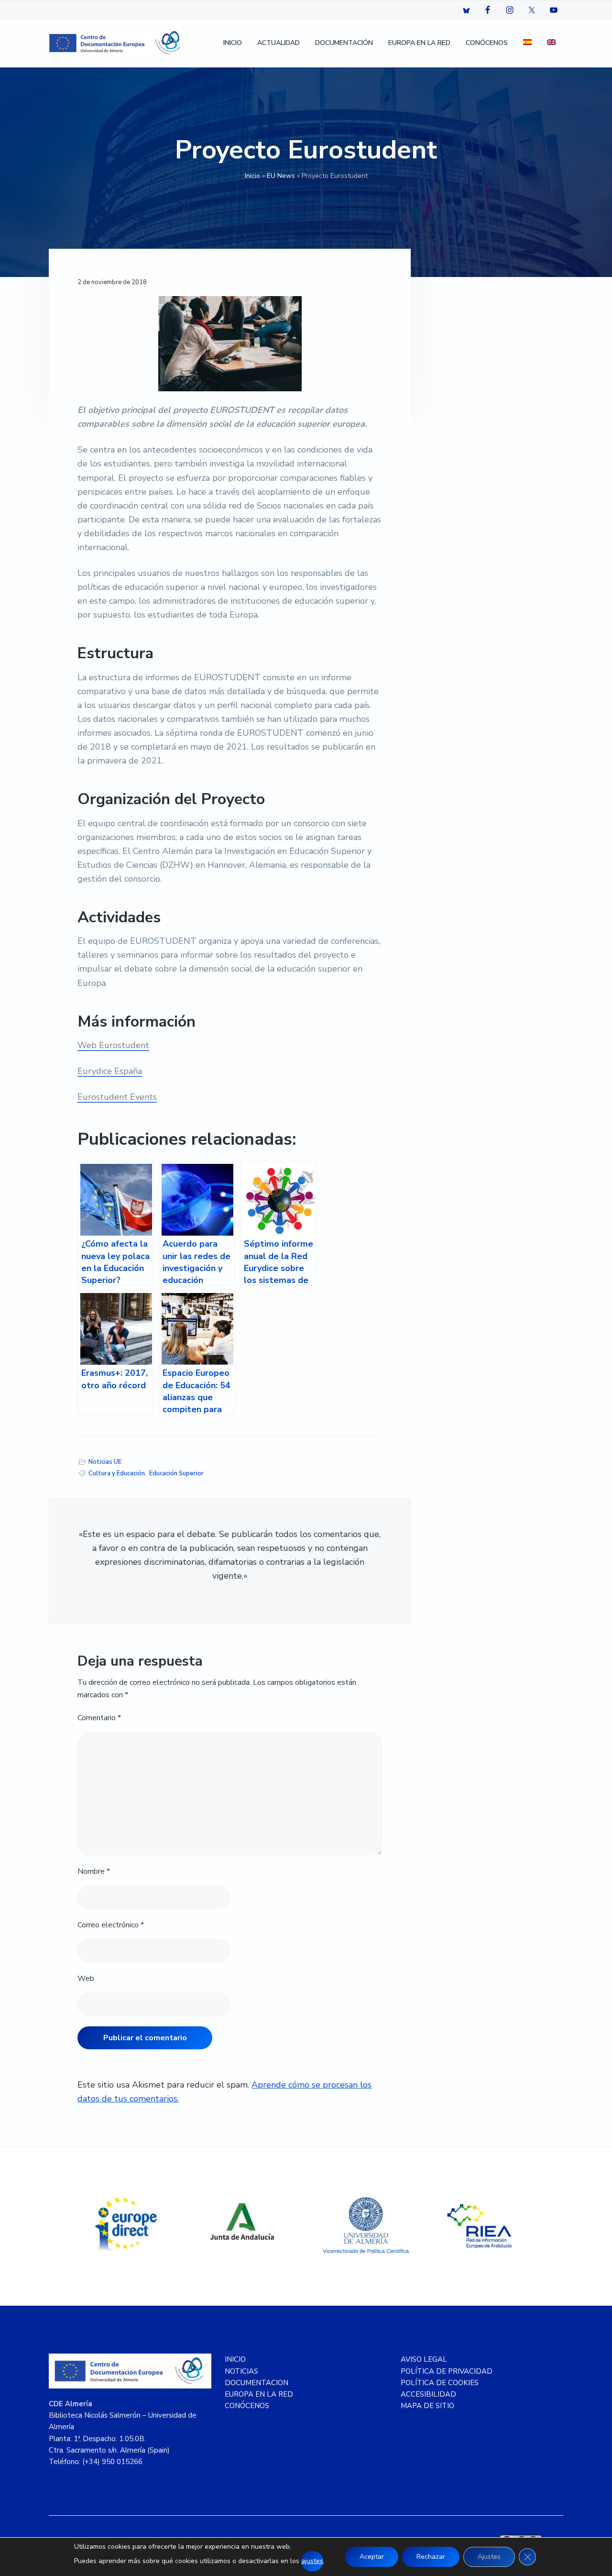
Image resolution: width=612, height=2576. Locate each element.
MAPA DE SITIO (427, 2406)
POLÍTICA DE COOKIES (440, 2383)
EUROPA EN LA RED (259, 2394)
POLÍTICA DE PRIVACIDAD (447, 2371)
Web (86, 1979)
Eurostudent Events (117, 1097)
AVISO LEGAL (424, 2359)
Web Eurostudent (113, 1045)
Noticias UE (105, 1462)
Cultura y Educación (117, 1473)
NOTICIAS (241, 2371)
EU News (281, 176)
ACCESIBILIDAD (428, 2394)
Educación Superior (176, 1473)
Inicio (252, 176)
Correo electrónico (111, 1925)
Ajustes (489, 2557)
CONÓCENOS (247, 2406)
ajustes (312, 2561)
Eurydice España (110, 1071)
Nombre (94, 1871)
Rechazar (431, 2557)
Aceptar (372, 2557)
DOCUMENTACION (257, 2383)
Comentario (99, 1718)
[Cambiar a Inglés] (551, 43)
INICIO (235, 2359)
